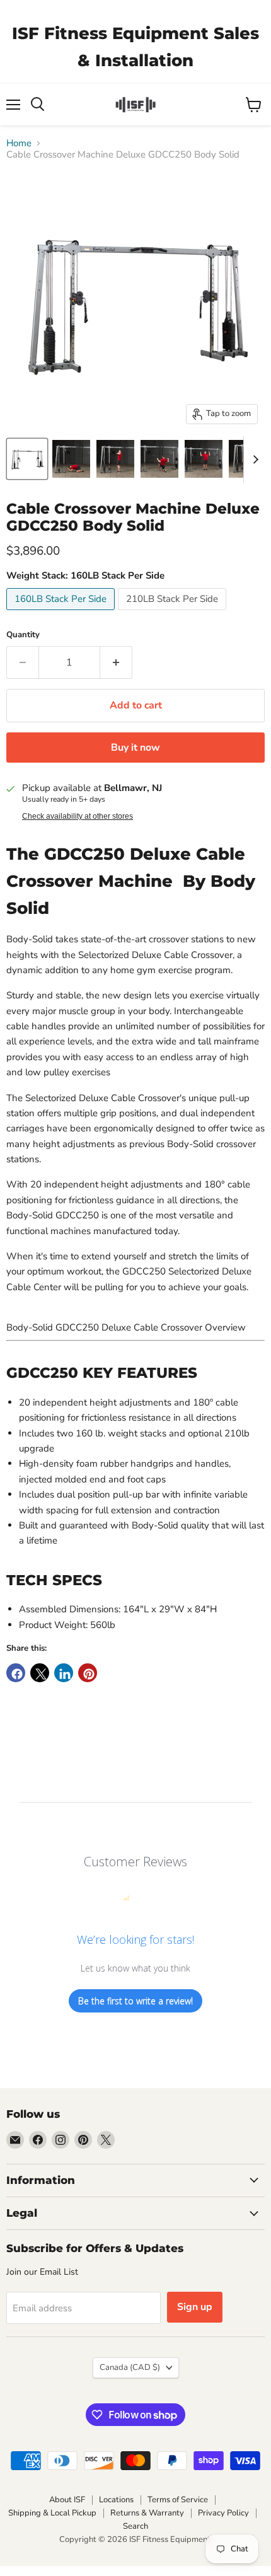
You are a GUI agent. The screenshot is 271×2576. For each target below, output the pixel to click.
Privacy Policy (223, 2513)
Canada (130, 2367)
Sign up (195, 2307)
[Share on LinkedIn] (64, 1673)
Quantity (23, 635)
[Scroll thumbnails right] (253, 459)
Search (135, 2526)
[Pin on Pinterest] (88, 1673)
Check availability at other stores (78, 816)
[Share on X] (40, 1673)
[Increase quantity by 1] (116, 662)
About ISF (67, 2500)
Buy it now (135, 748)
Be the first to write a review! (135, 2001)
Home (19, 143)
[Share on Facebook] (16, 1673)
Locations (116, 2500)
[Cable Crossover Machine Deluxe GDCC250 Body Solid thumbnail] (27, 459)
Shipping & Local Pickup (52, 2513)
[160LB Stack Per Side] (62, 613)
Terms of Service (178, 2500)
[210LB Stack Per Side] (174, 613)
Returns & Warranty (147, 2513)
